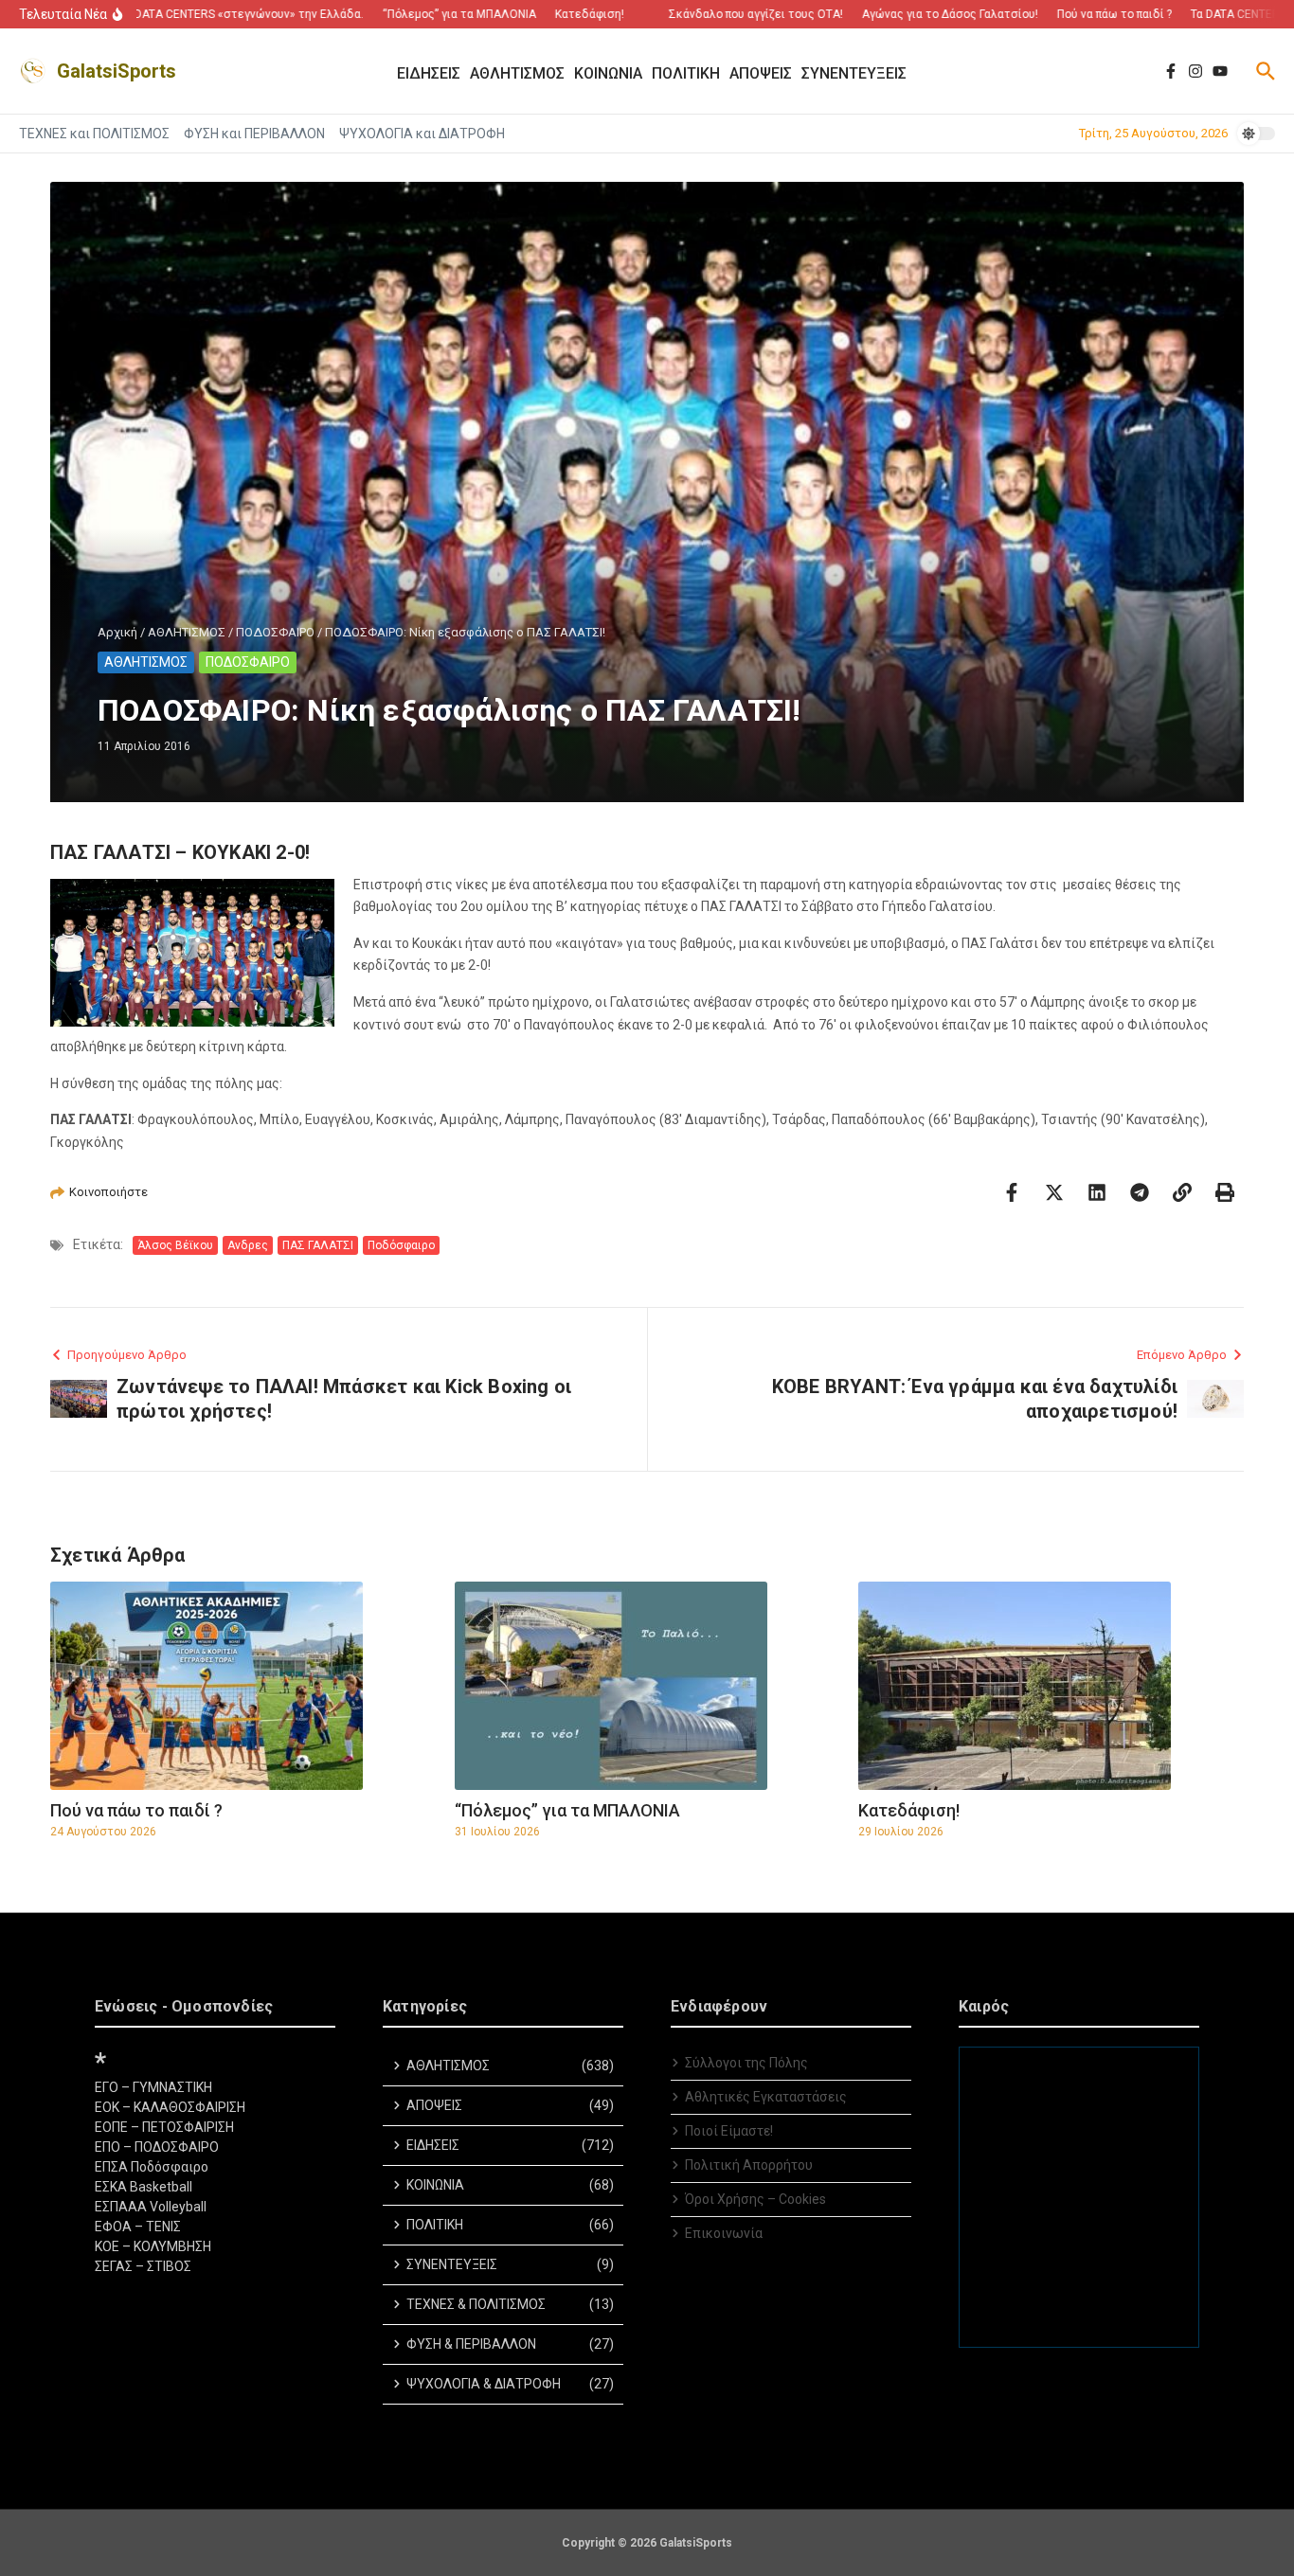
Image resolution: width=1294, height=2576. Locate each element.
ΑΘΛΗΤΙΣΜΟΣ (187, 632)
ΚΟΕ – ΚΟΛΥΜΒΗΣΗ (153, 2246)
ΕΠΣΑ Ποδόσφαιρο (152, 2167)
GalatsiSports (117, 71)
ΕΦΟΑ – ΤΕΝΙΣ (138, 2227)
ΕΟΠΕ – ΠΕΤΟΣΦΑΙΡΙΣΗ (164, 2127)
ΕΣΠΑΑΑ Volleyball (151, 2207)
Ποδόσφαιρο (401, 1245)
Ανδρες (248, 1245)
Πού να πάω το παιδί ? (136, 1810)
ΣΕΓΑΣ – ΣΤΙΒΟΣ (143, 2266)
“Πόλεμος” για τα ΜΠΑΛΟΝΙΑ (567, 1810)
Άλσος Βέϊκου (175, 1245)
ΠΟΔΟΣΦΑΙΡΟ (275, 632)
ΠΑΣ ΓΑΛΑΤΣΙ (318, 1245)
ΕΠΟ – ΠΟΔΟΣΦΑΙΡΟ (157, 2147)
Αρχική (117, 632)
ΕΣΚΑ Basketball (144, 2187)
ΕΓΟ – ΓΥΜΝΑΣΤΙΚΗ (153, 2087)
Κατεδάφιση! (909, 1810)
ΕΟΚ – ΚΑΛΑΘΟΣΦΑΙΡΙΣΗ (170, 2107)
